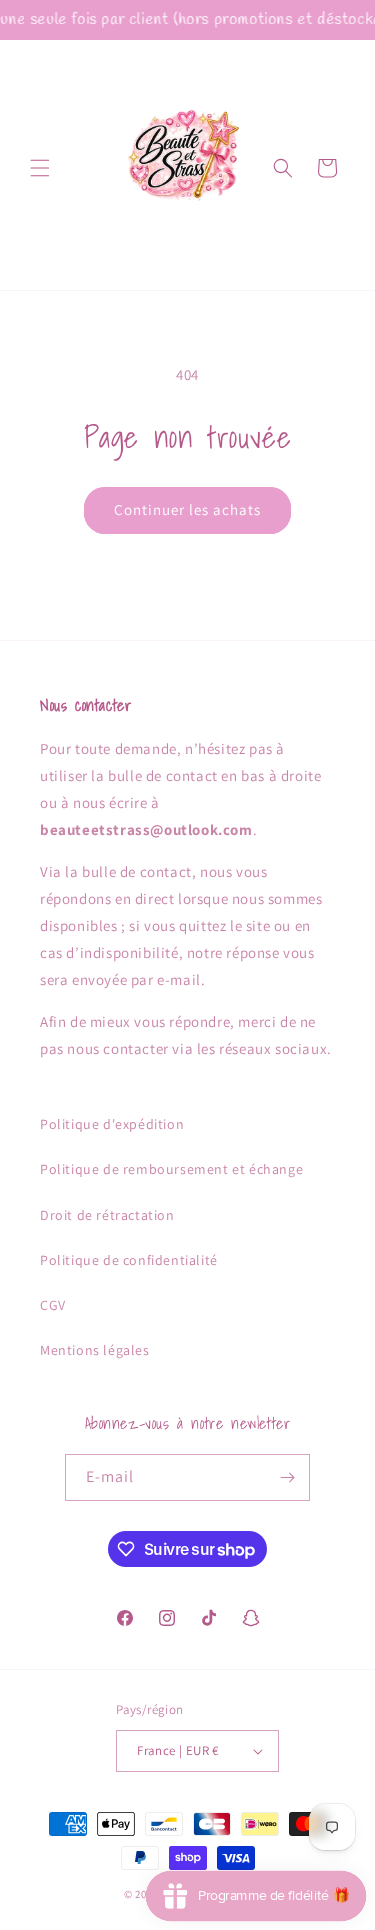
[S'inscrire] (287, 1477)
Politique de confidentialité (129, 1260)
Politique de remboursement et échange (171, 1169)
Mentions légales (95, 1350)
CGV (53, 1305)
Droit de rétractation (107, 1215)
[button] (40, 168)
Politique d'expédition (112, 1124)
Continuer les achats (187, 509)
